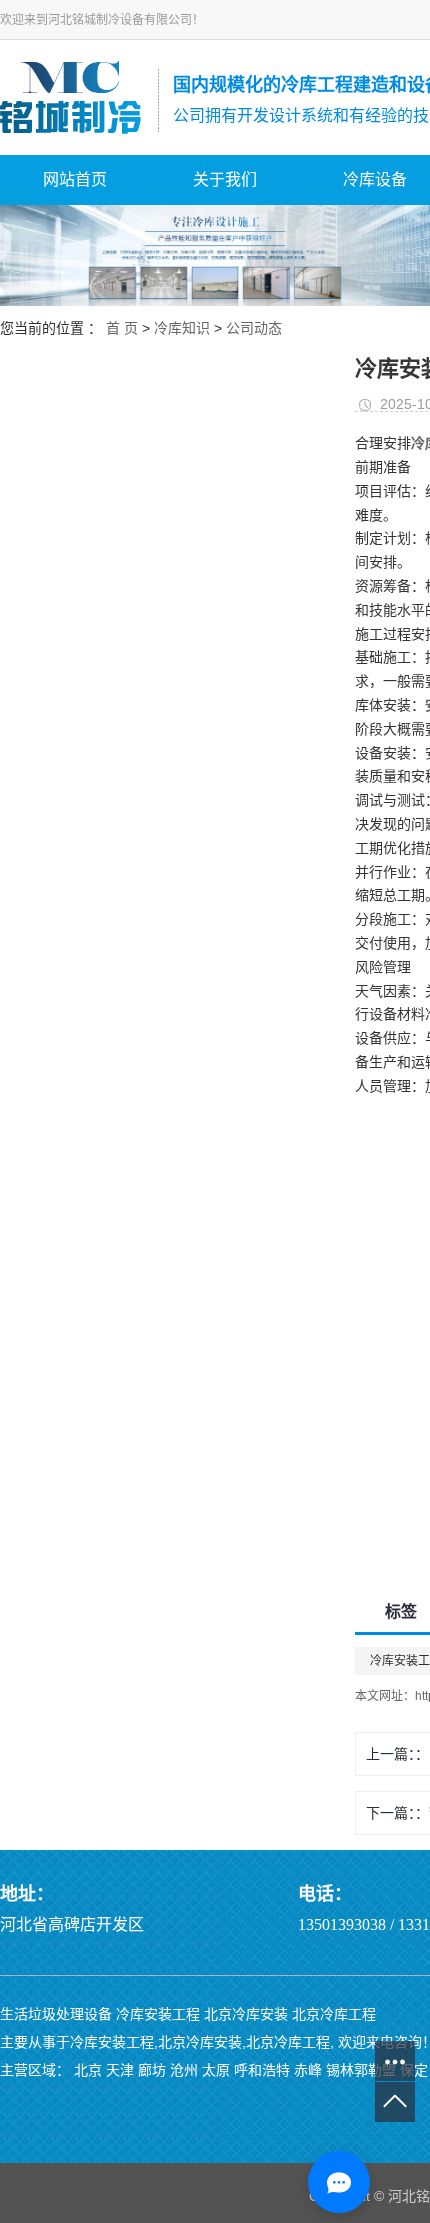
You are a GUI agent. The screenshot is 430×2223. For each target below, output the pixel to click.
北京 (88, 2070)
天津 (120, 2070)
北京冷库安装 (246, 2014)
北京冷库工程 (334, 2014)
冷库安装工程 (158, 2014)
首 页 (122, 328)
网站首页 (75, 179)
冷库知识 (182, 328)
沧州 (184, 2070)
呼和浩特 (262, 2070)
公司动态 (254, 328)
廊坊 (152, 2070)
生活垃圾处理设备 (56, 2014)
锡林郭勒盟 (361, 2070)
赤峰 (308, 2070)
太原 (216, 2070)
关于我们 (225, 179)
